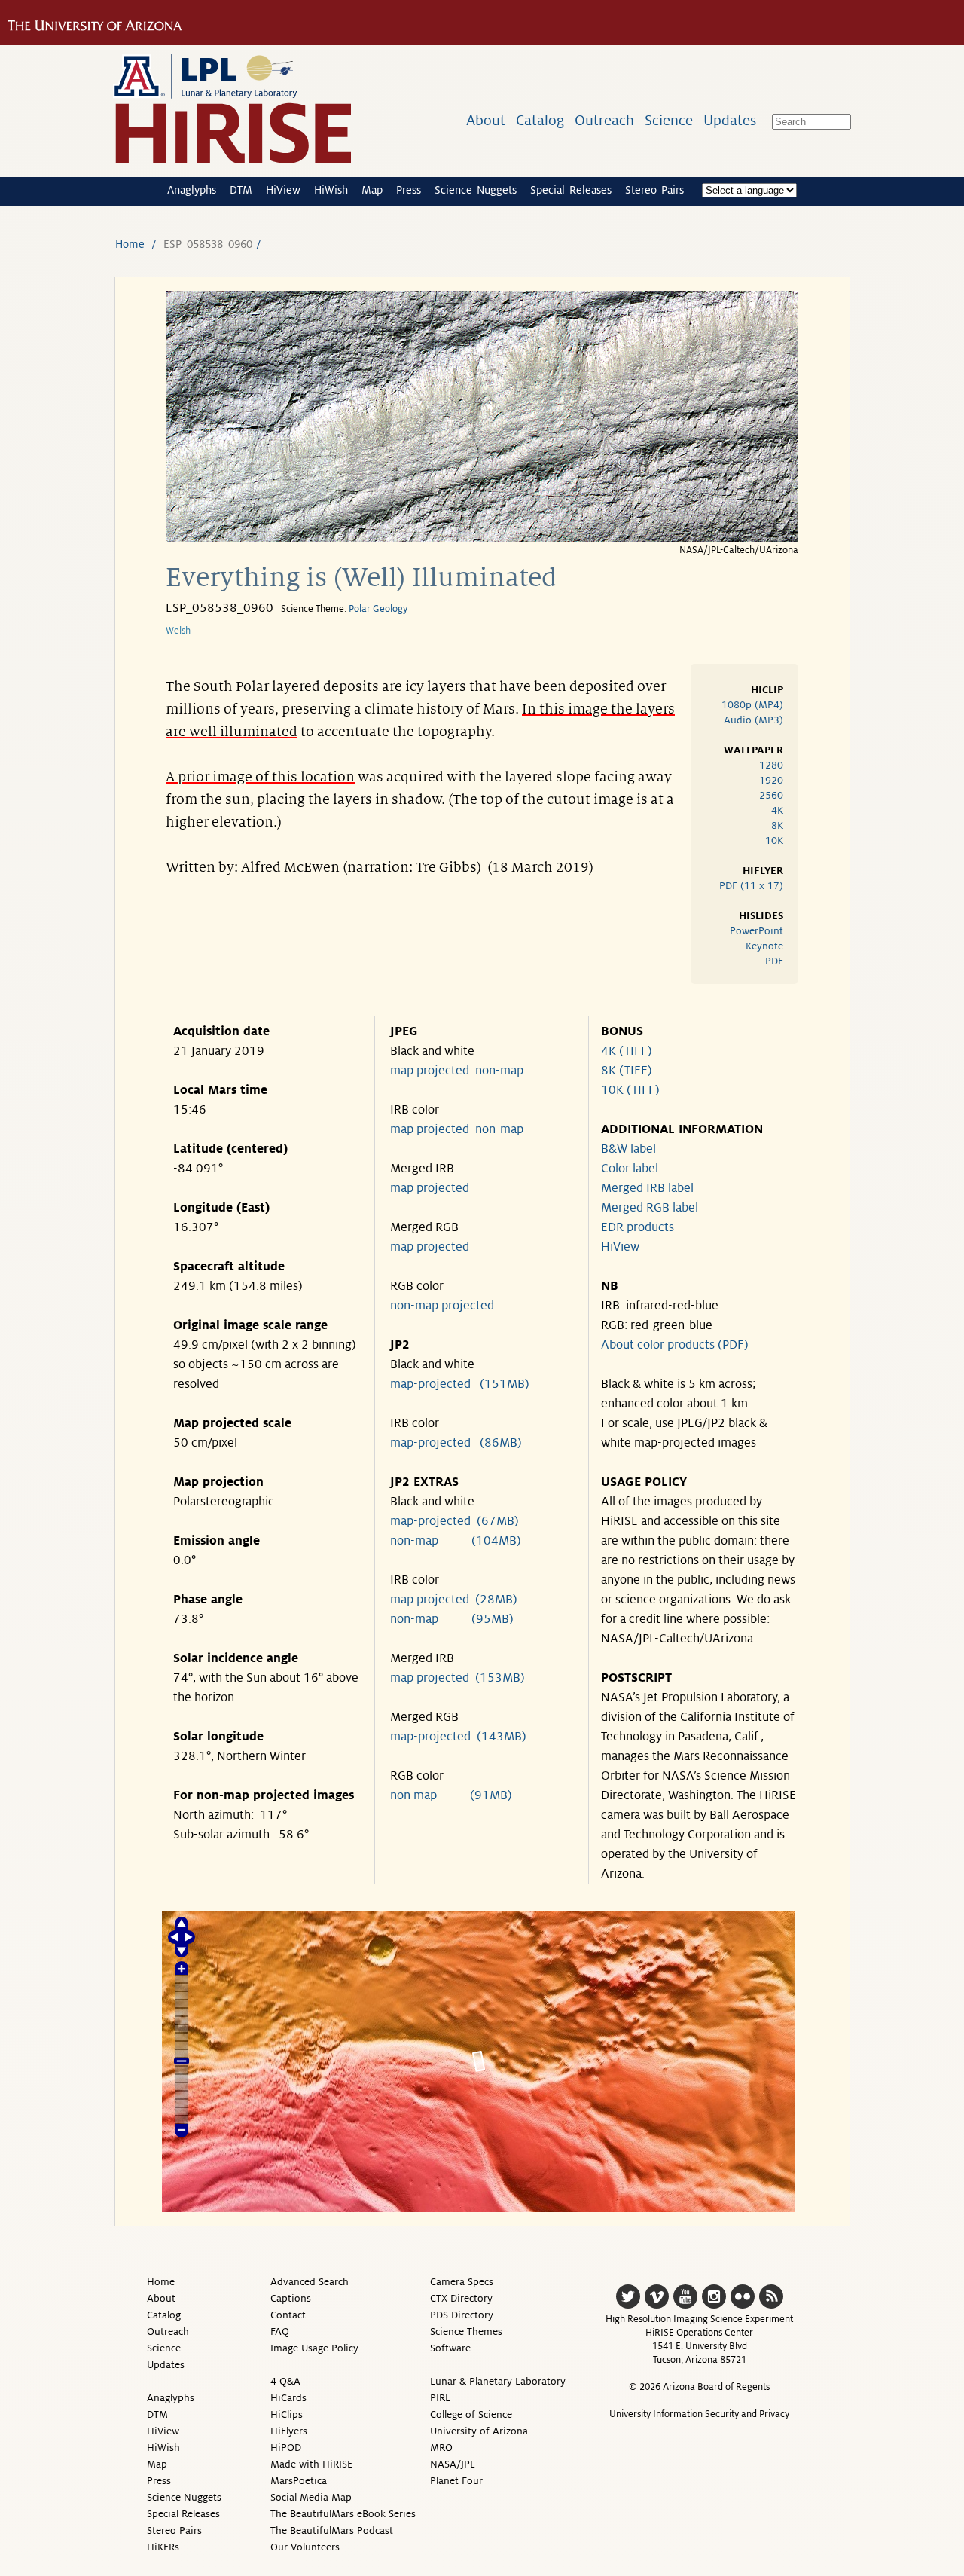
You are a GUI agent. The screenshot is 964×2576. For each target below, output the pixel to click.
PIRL (440, 2398)
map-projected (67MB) (455, 1521)
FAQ (280, 2332)
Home (130, 244)
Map (372, 190)
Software (450, 2348)
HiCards (288, 2398)
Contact (288, 2315)
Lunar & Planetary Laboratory (498, 2381)
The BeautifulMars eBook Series (343, 2514)
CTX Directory (461, 2298)
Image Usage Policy (314, 2348)
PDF (774, 961)
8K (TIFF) (627, 1071)
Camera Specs (462, 2282)
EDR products (638, 1227)
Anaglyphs (192, 190)
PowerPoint (757, 931)
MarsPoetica (299, 2481)
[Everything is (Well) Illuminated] (482, 538)
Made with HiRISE (311, 2464)
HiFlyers (289, 2431)
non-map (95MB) (452, 1619)
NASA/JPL (453, 2464)
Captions (291, 2298)
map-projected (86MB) (456, 1443)
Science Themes (466, 2332)
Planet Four (456, 2481)
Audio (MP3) (754, 720)
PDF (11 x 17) (751, 886)
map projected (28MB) (454, 1600)
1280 (771, 765)
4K (777, 810)
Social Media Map (311, 2497)
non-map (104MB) (456, 1541)
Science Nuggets (476, 190)
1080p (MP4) (752, 705)
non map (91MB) (451, 1795)
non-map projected (442, 1306)
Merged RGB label (650, 1208)
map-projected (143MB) (458, 1737)
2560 (771, 795)
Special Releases (571, 190)
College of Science (471, 2414)
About (486, 120)
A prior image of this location (260, 777)
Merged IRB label (647, 1188)
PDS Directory (462, 2315)
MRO (441, 2448)
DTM (241, 190)
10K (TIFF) (630, 1090)
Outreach (604, 120)
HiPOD (286, 2448)
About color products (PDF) (675, 1345)
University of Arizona (479, 2431)
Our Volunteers (305, 2547)
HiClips (287, 2414)
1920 (771, 780)
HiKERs (163, 2547)
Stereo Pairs (654, 190)
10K (774, 840)
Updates (730, 120)
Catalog (540, 120)
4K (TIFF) (627, 1051)
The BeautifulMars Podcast (332, 2530)
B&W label (628, 1149)
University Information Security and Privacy (699, 2414)
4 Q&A (285, 2381)
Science (669, 120)
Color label (630, 1169)
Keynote (764, 946)
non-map (499, 1071)
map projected (430, 1071)
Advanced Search (310, 2282)
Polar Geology (378, 609)
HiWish (331, 190)
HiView (283, 190)
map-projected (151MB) (460, 1384)
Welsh (178, 631)
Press (409, 190)
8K (777, 825)
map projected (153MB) (458, 1678)
